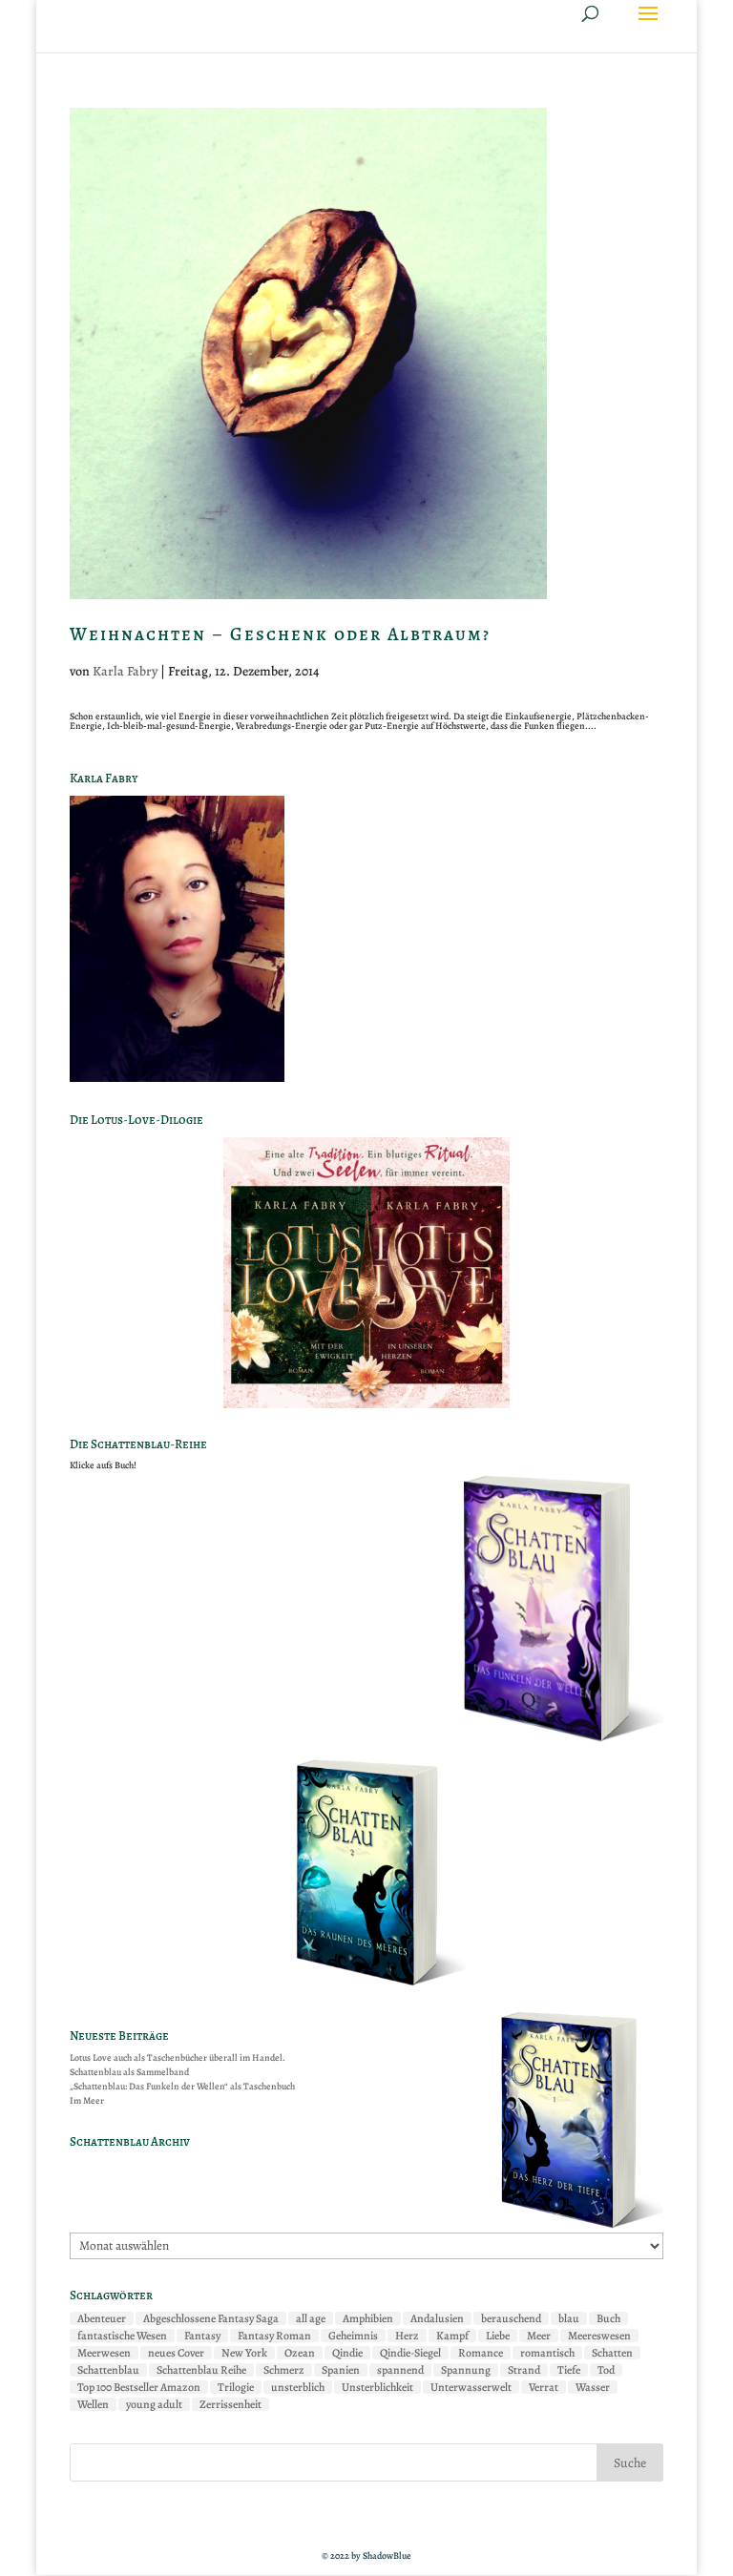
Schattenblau (108, 2370)
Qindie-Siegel (410, 2353)
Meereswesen (599, 2336)
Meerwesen (104, 2353)
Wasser (593, 2387)
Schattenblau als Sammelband (129, 2072)
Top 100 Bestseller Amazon (139, 2387)
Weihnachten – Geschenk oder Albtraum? (280, 634)
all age (311, 2318)
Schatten (612, 2353)
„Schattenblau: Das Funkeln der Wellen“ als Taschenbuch (182, 2086)
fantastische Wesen (122, 2336)
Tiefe (569, 2370)
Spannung (466, 2370)
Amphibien (368, 2318)
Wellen (93, 2404)
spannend (400, 2370)
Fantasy (202, 2336)
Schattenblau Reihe (201, 2370)
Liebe (498, 2336)
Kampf (452, 2336)
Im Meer (87, 2100)
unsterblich (298, 2387)
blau (569, 2318)
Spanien (341, 2370)
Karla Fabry (125, 671)
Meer (539, 2336)
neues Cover (176, 2353)
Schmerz (284, 2370)
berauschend (511, 2318)
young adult (154, 2404)
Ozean (300, 2353)
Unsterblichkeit (377, 2387)
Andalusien (437, 2318)
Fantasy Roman (274, 2336)
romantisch (547, 2353)
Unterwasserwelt (471, 2387)
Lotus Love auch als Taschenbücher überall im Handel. (178, 2057)
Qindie (347, 2353)
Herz (407, 2336)
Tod (606, 2370)
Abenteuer (102, 2318)
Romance (481, 2353)
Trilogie (236, 2387)
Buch (608, 2318)
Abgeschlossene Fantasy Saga (211, 2318)
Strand (524, 2370)
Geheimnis (353, 2336)
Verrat (544, 2387)
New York (244, 2353)
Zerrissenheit (230, 2404)
